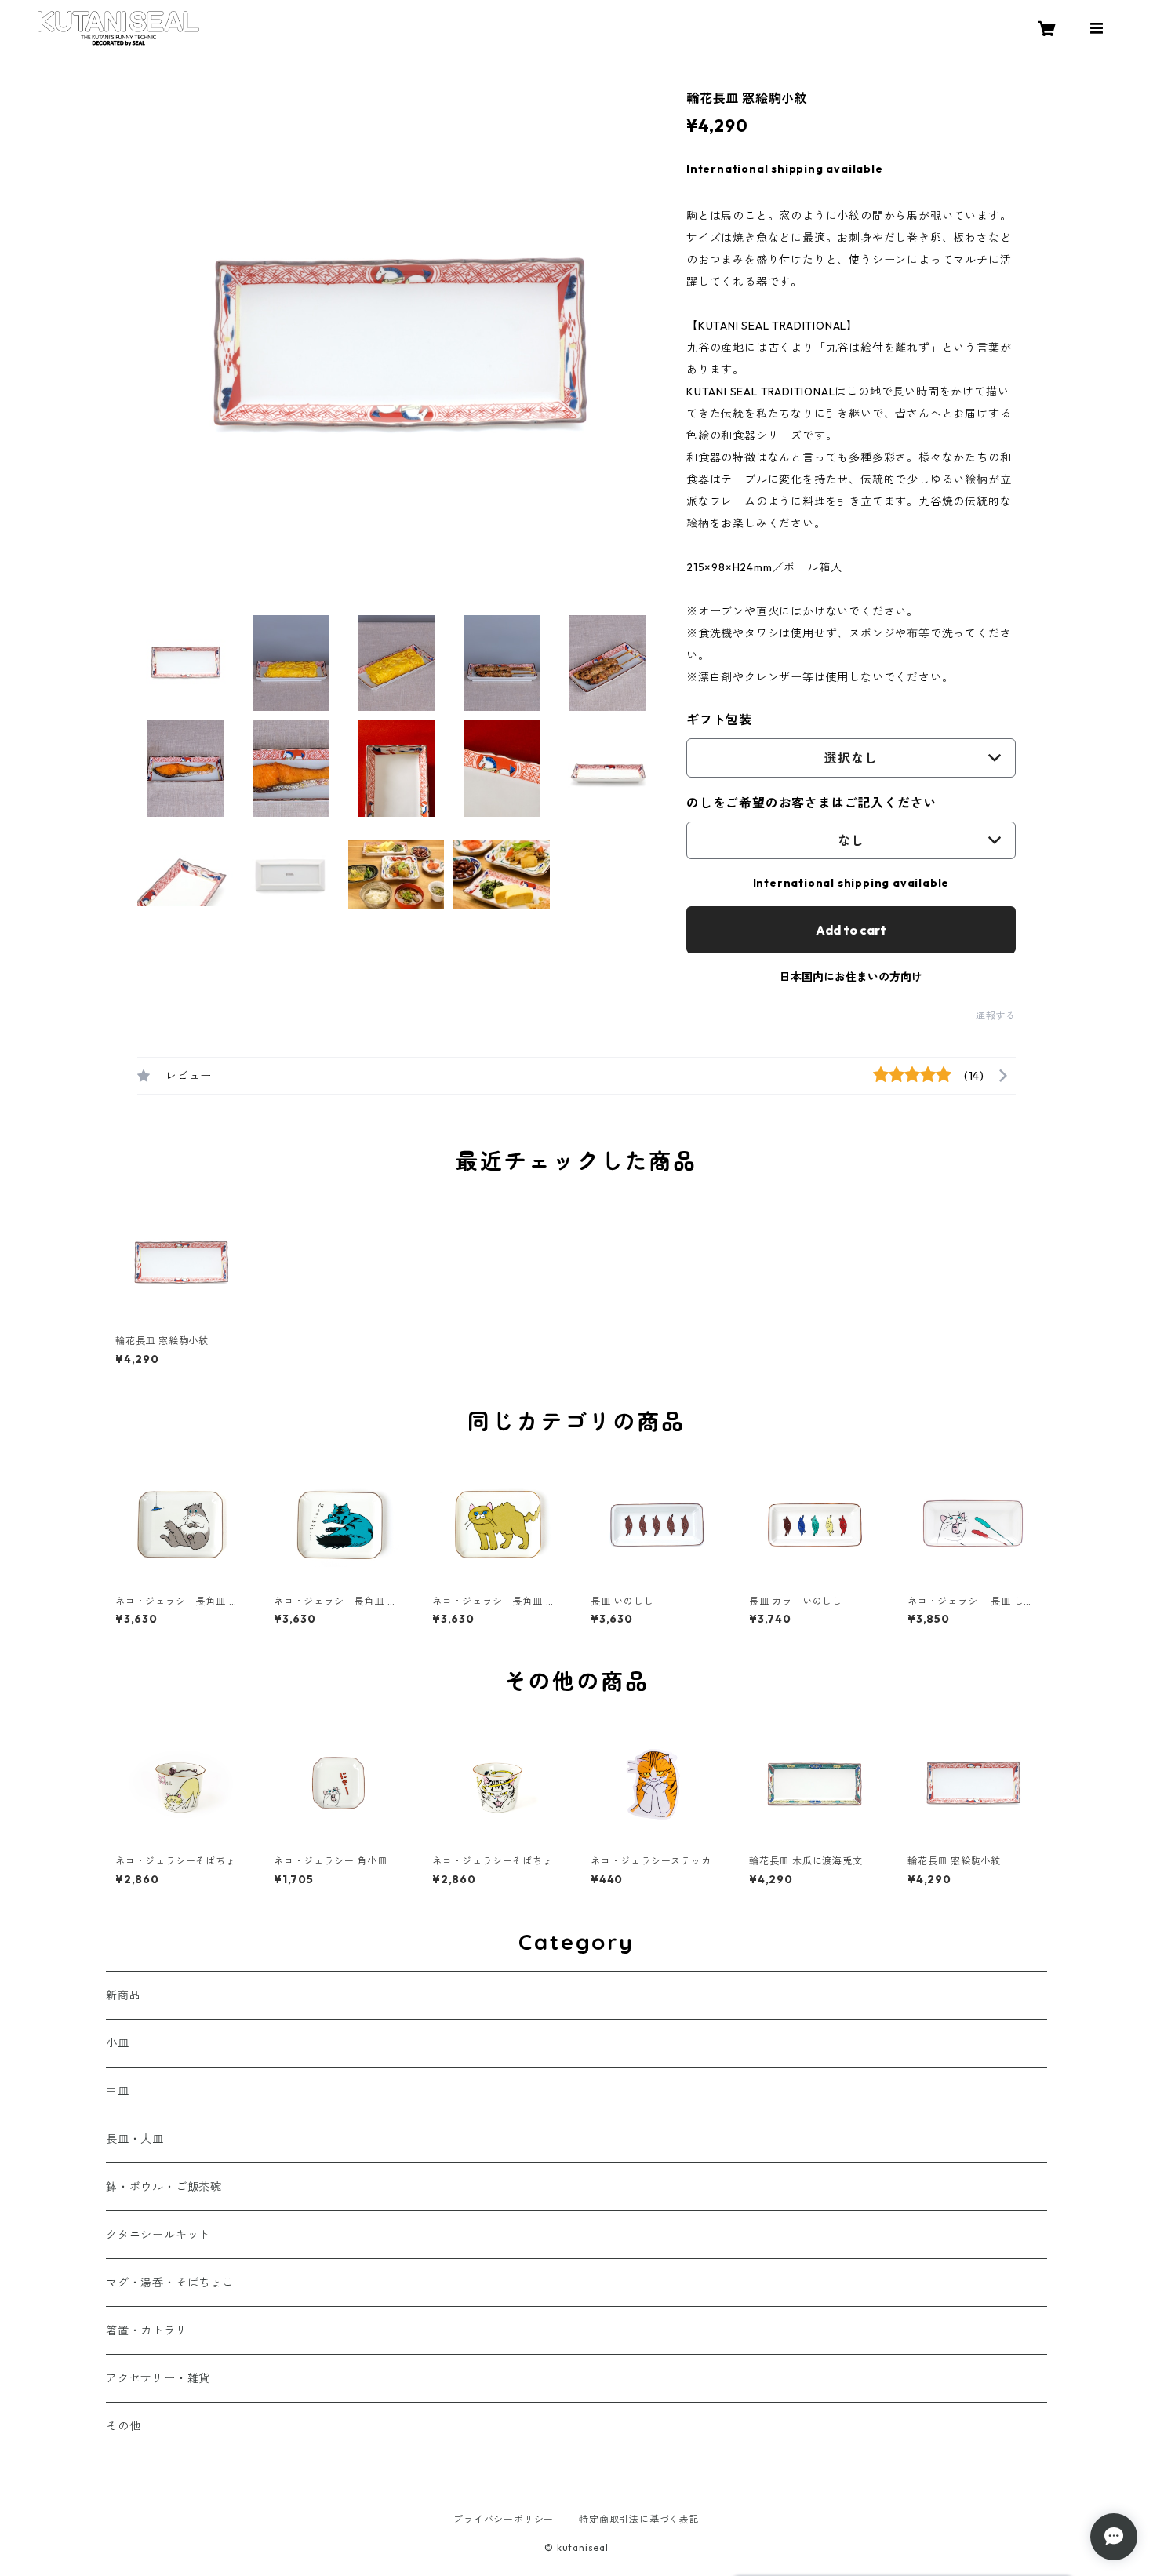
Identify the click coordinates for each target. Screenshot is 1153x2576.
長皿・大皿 (135, 2139)
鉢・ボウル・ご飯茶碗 (164, 2187)
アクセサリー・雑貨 (158, 2378)
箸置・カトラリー (152, 2330)
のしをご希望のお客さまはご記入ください (811, 803)
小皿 (118, 2043)
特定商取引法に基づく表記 (639, 2519)
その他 (123, 2426)
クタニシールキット (158, 2235)
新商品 (123, 1995)
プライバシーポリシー (504, 2519)
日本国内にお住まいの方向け (851, 977)
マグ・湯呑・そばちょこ (170, 2283)
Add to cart (851, 930)
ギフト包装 (719, 720)
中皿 (118, 2091)
